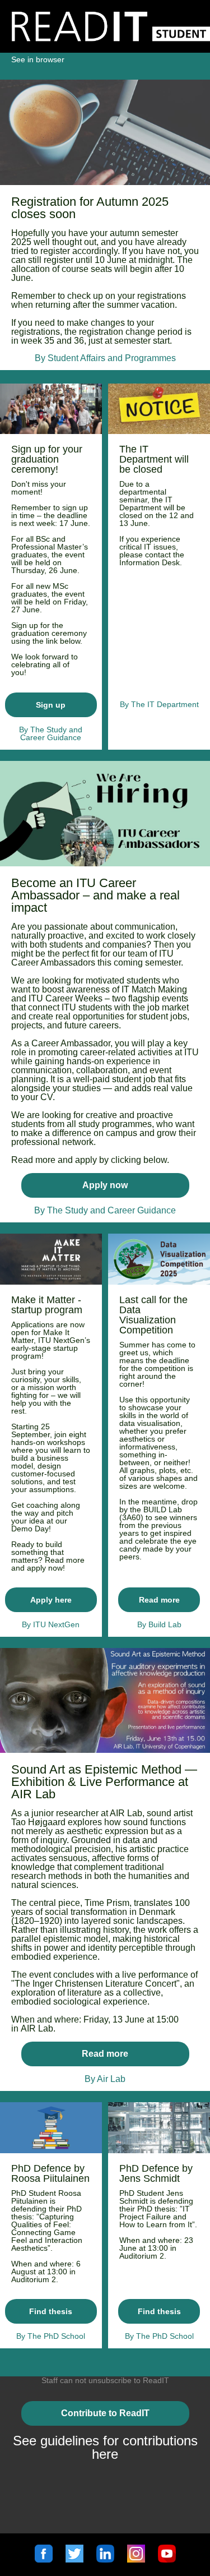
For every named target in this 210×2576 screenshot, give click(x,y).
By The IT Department (159, 704)
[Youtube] (167, 2559)
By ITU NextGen (51, 1624)
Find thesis (51, 2311)
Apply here (51, 1600)
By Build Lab (159, 1624)
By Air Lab (105, 2079)
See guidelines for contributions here (105, 2447)
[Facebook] (44, 2559)
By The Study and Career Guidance (105, 1210)
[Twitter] (74, 2559)
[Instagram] (136, 2559)
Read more (159, 1600)
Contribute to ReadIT (105, 2413)
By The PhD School (51, 2336)
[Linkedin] (105, 2559)
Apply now (105, 1185)
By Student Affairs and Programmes (105, 358)
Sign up (51, 705)
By (25, 730)
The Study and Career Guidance (51, 733)
